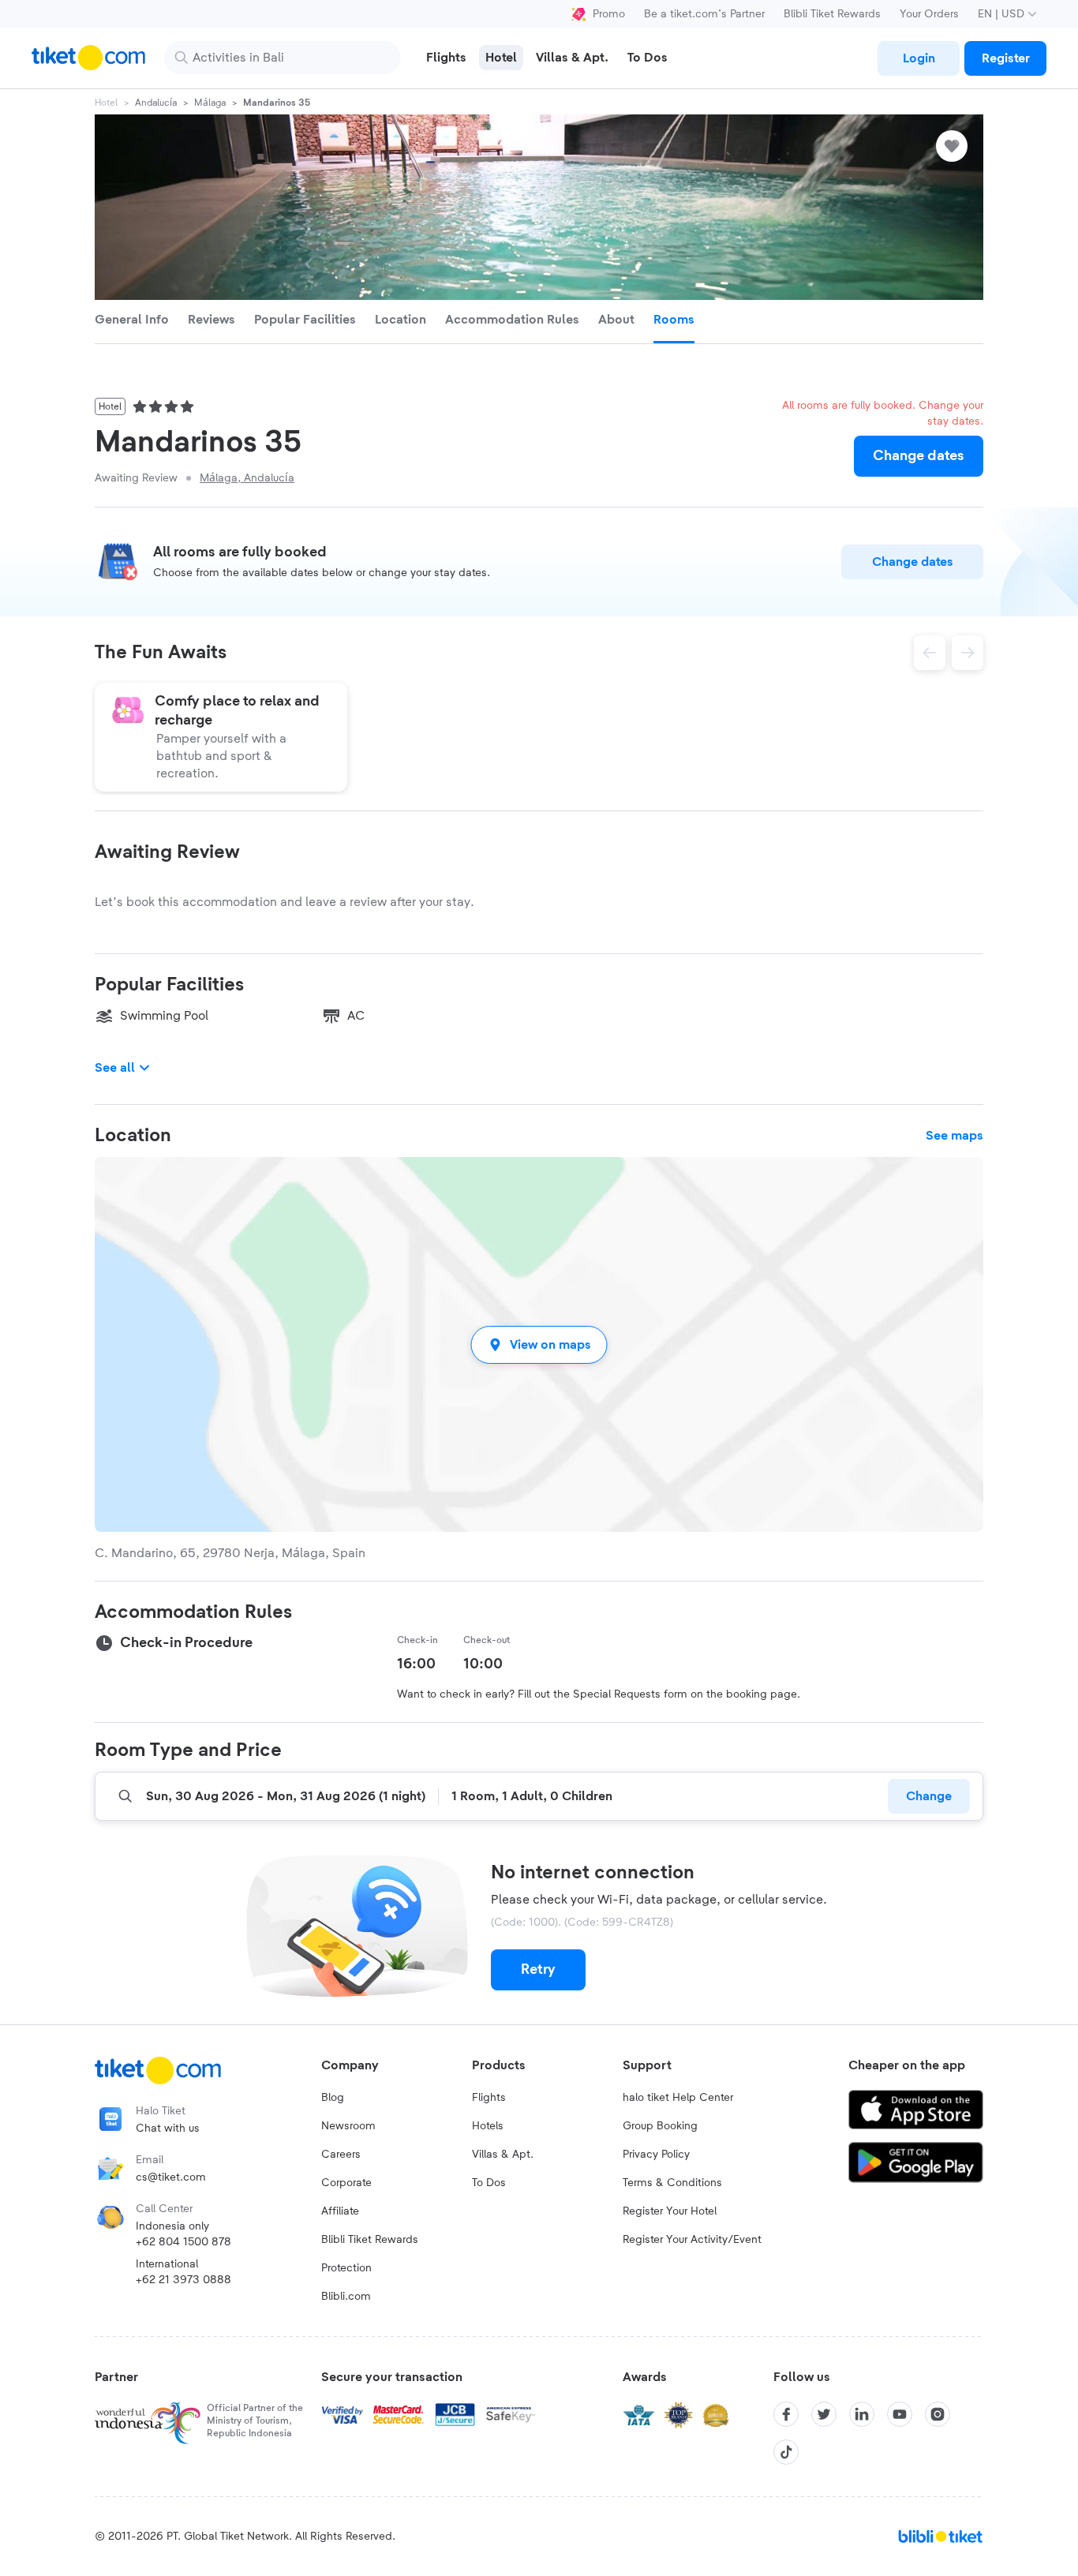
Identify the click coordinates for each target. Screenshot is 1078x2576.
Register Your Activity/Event (692, 2240)
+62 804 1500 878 (183, 2242)
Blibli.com (346, 2297)
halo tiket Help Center (678, 2098)
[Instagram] (938, 2414)
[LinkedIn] (862, 2414)
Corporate (346, 2183)
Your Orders (929, 14)
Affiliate (340, 2211)
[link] (919, 58)
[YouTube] (900, 2414)
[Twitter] (824, 2414)
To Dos (489, 2183)
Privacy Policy (656, 2155)
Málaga (210, 103)
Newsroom (348, 2126)
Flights (489, 2098)
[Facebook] (786, 2414)
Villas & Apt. (503, 2155)
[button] (539, 1344)
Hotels (488, 2126)
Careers (341, 2155)
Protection (346, 2268)
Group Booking (660, 2126)
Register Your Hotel (670, 2211)
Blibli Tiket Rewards (832, 14)
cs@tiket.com (171, 2177)
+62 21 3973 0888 (183, 2280)
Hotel (106, 103)
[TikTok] (786, 2452)
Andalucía (156, 103)
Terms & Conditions (672, 2183)
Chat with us (168, 2129)
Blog (333, 2098)
